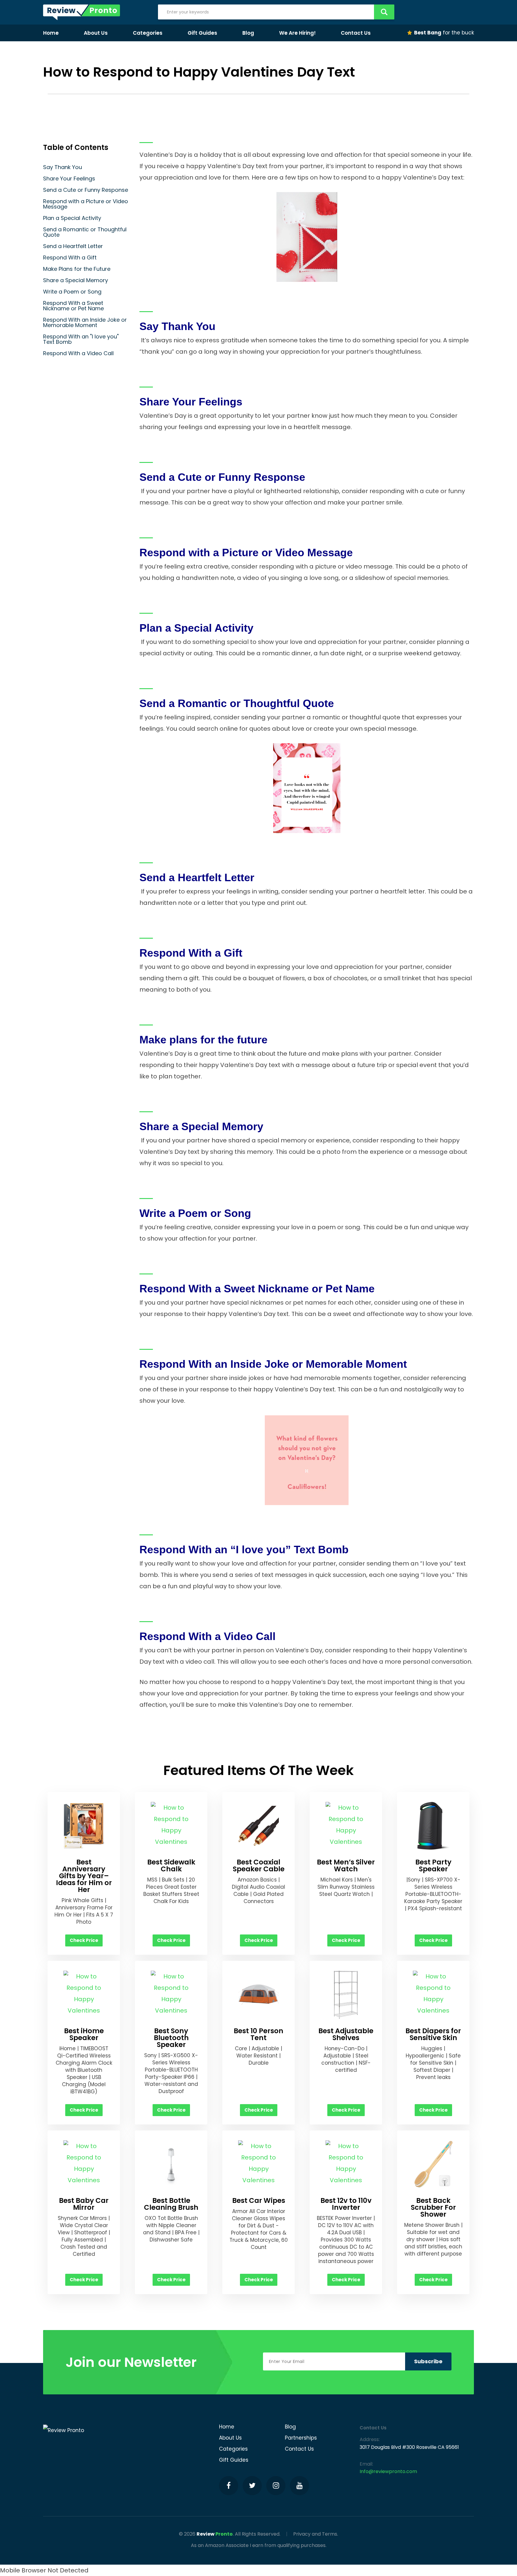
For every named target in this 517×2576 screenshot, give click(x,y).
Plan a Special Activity (72, 218)
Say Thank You (63, 167)
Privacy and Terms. (316, 2534)
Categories (148, 33)
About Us (96, 33)
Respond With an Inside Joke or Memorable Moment (85, 322)
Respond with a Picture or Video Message (86, 204)
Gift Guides (202, 33)
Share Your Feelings (69, 178)
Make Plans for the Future (77, 269)
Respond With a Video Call (78, 353)
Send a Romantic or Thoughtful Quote (85, 232)
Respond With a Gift (70, 257)
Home (51, 33)
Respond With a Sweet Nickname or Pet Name (73, 306)
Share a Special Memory (76, 280)
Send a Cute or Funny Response (86, 190)
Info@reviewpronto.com (388, 2471)
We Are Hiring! (297, 33)
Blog (248, 33)
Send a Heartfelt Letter (73, 246)
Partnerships (301, 2438)
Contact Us (356, 33)
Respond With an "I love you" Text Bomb (81, 339)
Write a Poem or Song (72, 292)
